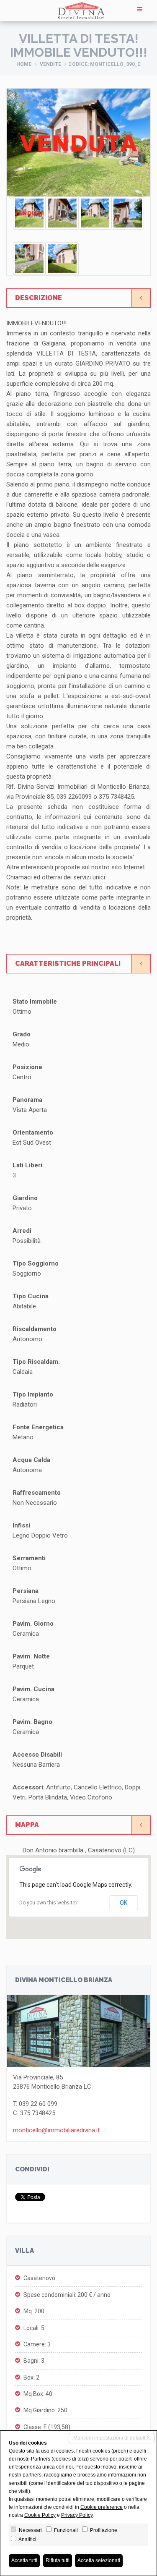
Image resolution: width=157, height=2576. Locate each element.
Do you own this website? (48, 1903)
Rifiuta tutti (58, 2560)
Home (24, 64)
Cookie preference (102, 2507)
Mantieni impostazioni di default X (112, 2438)
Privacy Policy (77, 2515)
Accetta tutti (24, 2560)
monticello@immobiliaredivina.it (56, 2130)
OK (124, 1903)
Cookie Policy (40, 2515)
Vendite (50, 64)
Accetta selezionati (99, 2560)
